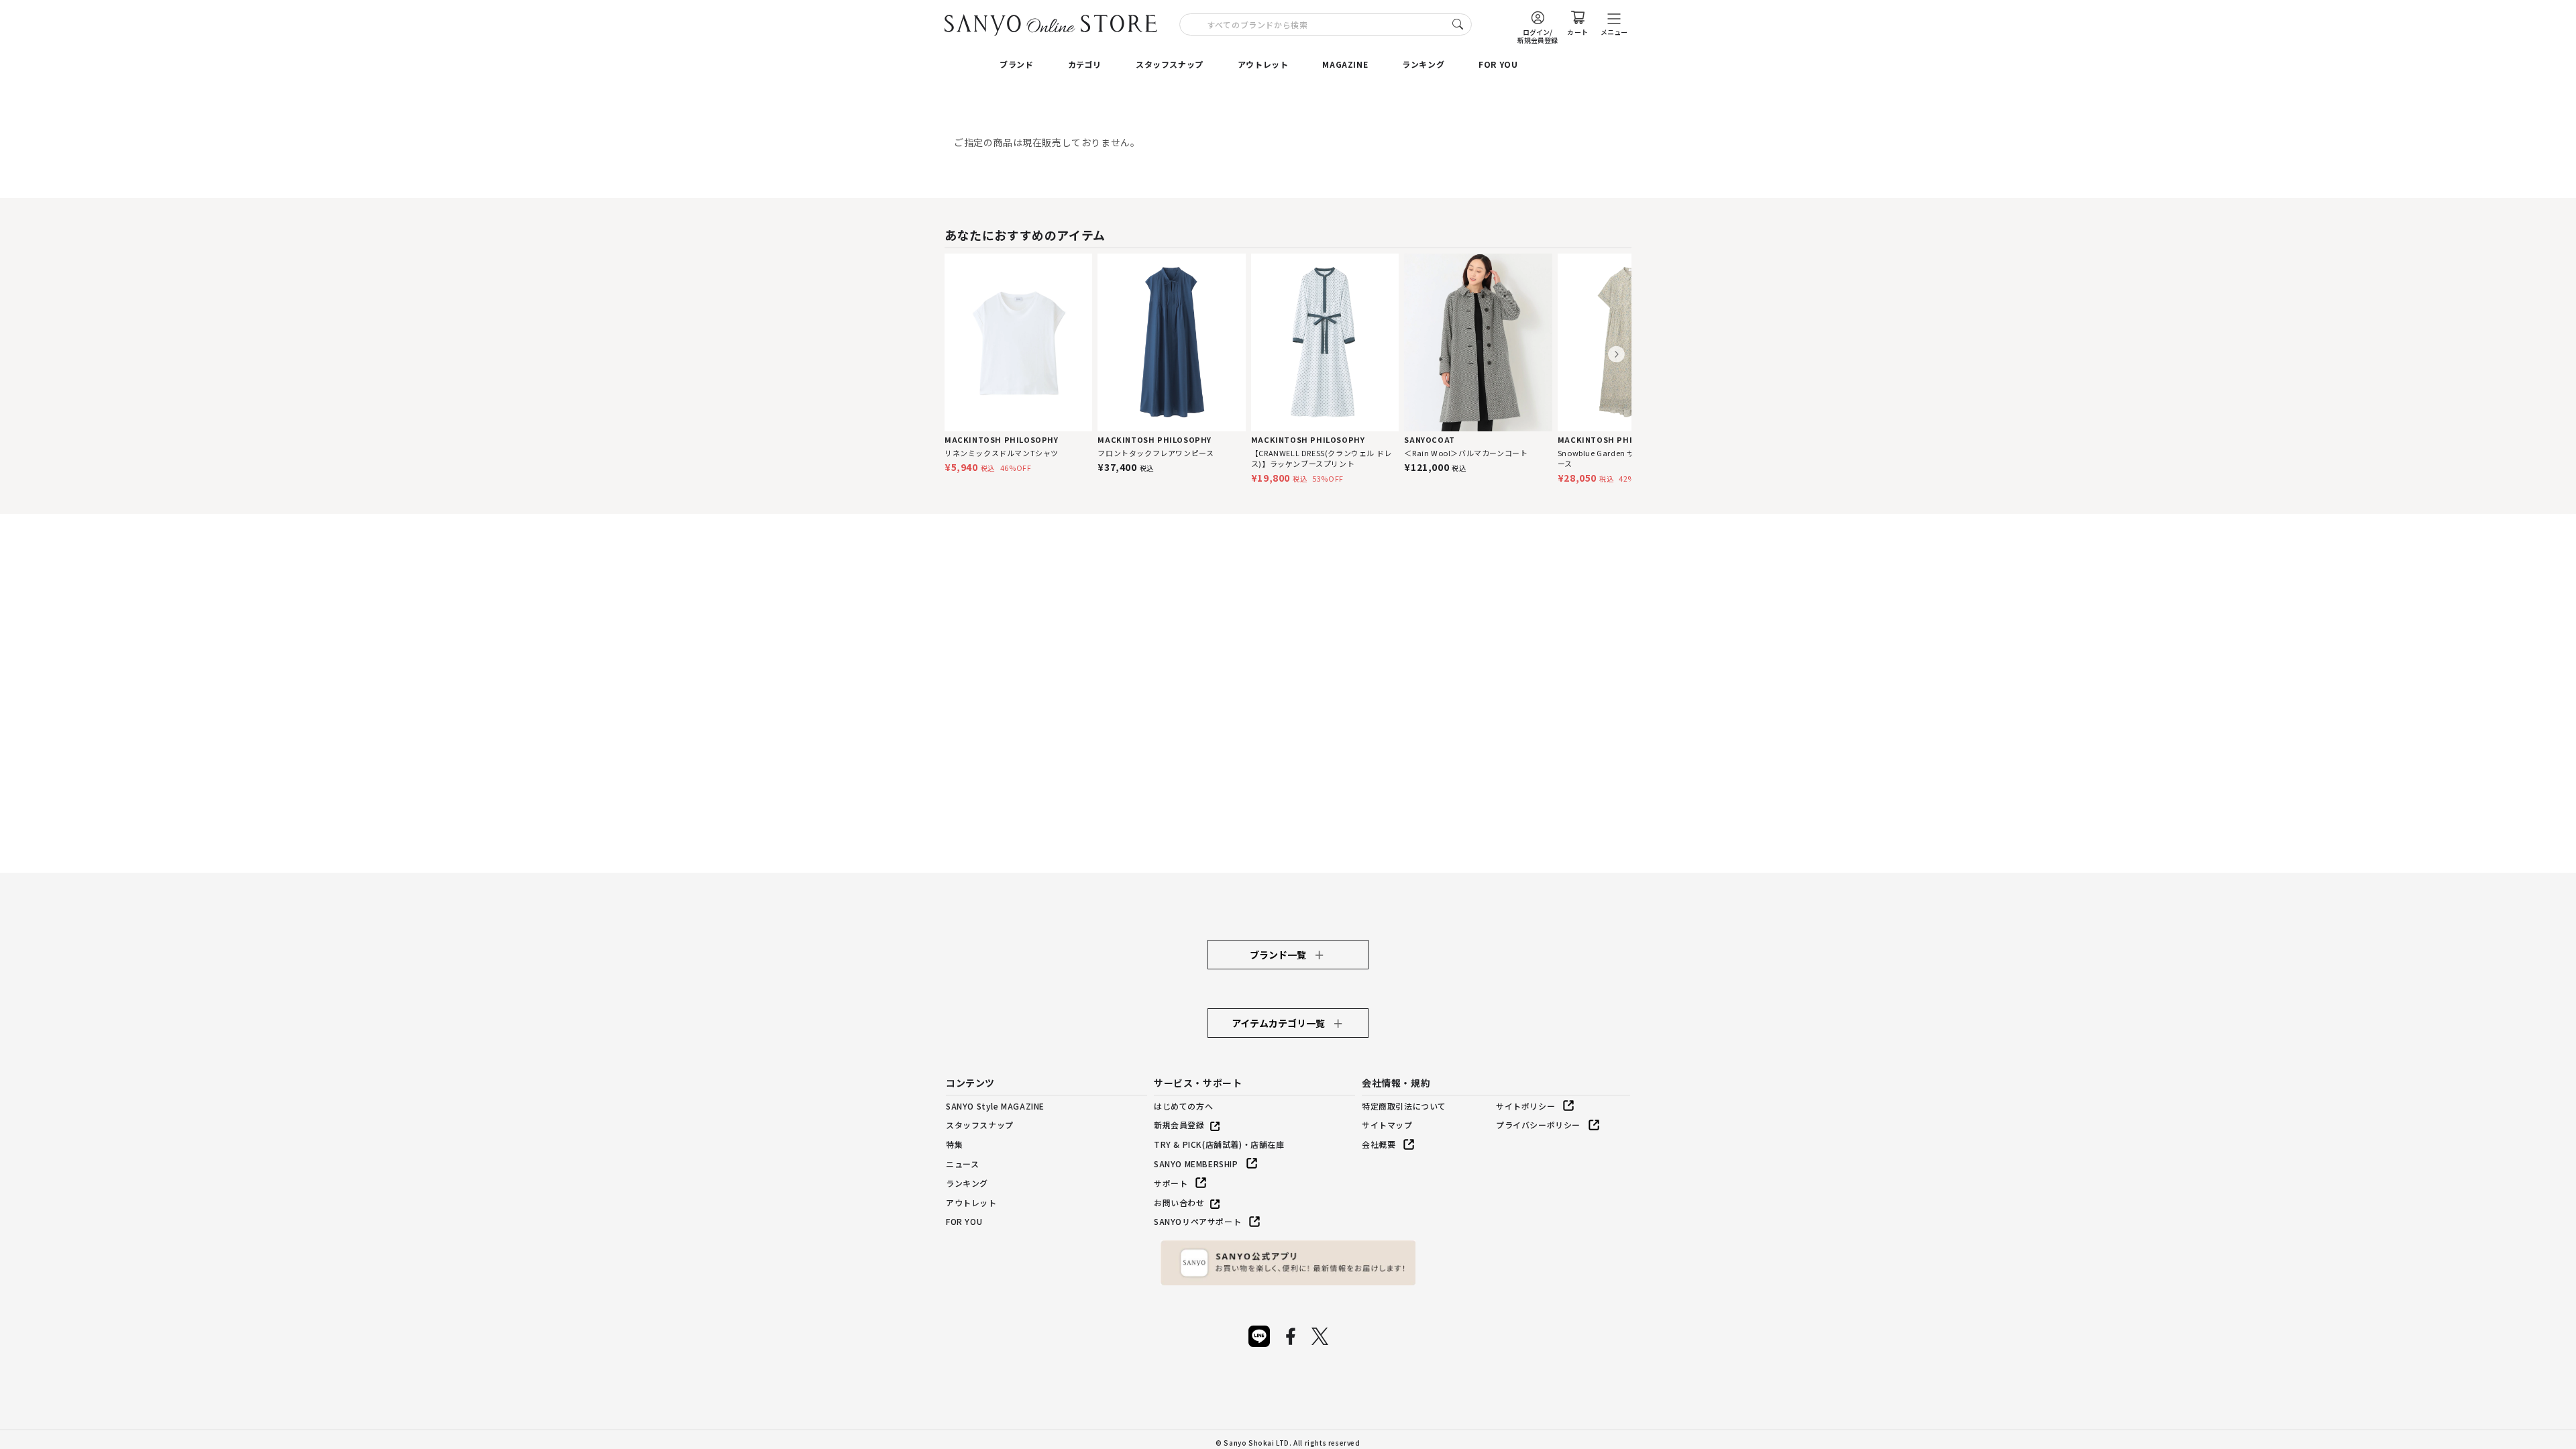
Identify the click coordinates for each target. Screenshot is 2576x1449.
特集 (954, 1144)
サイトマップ (1387, 1125)
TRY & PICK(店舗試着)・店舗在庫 (1219, 1144)
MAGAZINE (1345, 64)
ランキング (1423, 64)
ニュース (962, 1164)
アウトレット (1263, 64)
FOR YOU (1498, 64)
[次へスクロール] (1616, 355)
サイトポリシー (1525, 1106)
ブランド (1016, 64)
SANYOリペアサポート (1197, 1221)
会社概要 (1379, 1144)
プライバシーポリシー (1538, 1125)
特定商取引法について (1404, 1106)
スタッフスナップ (1170, 64)
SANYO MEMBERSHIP (1196, 1164)
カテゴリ (1085, 64)
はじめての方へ (1183, 1106)
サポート (1171, 1183)
